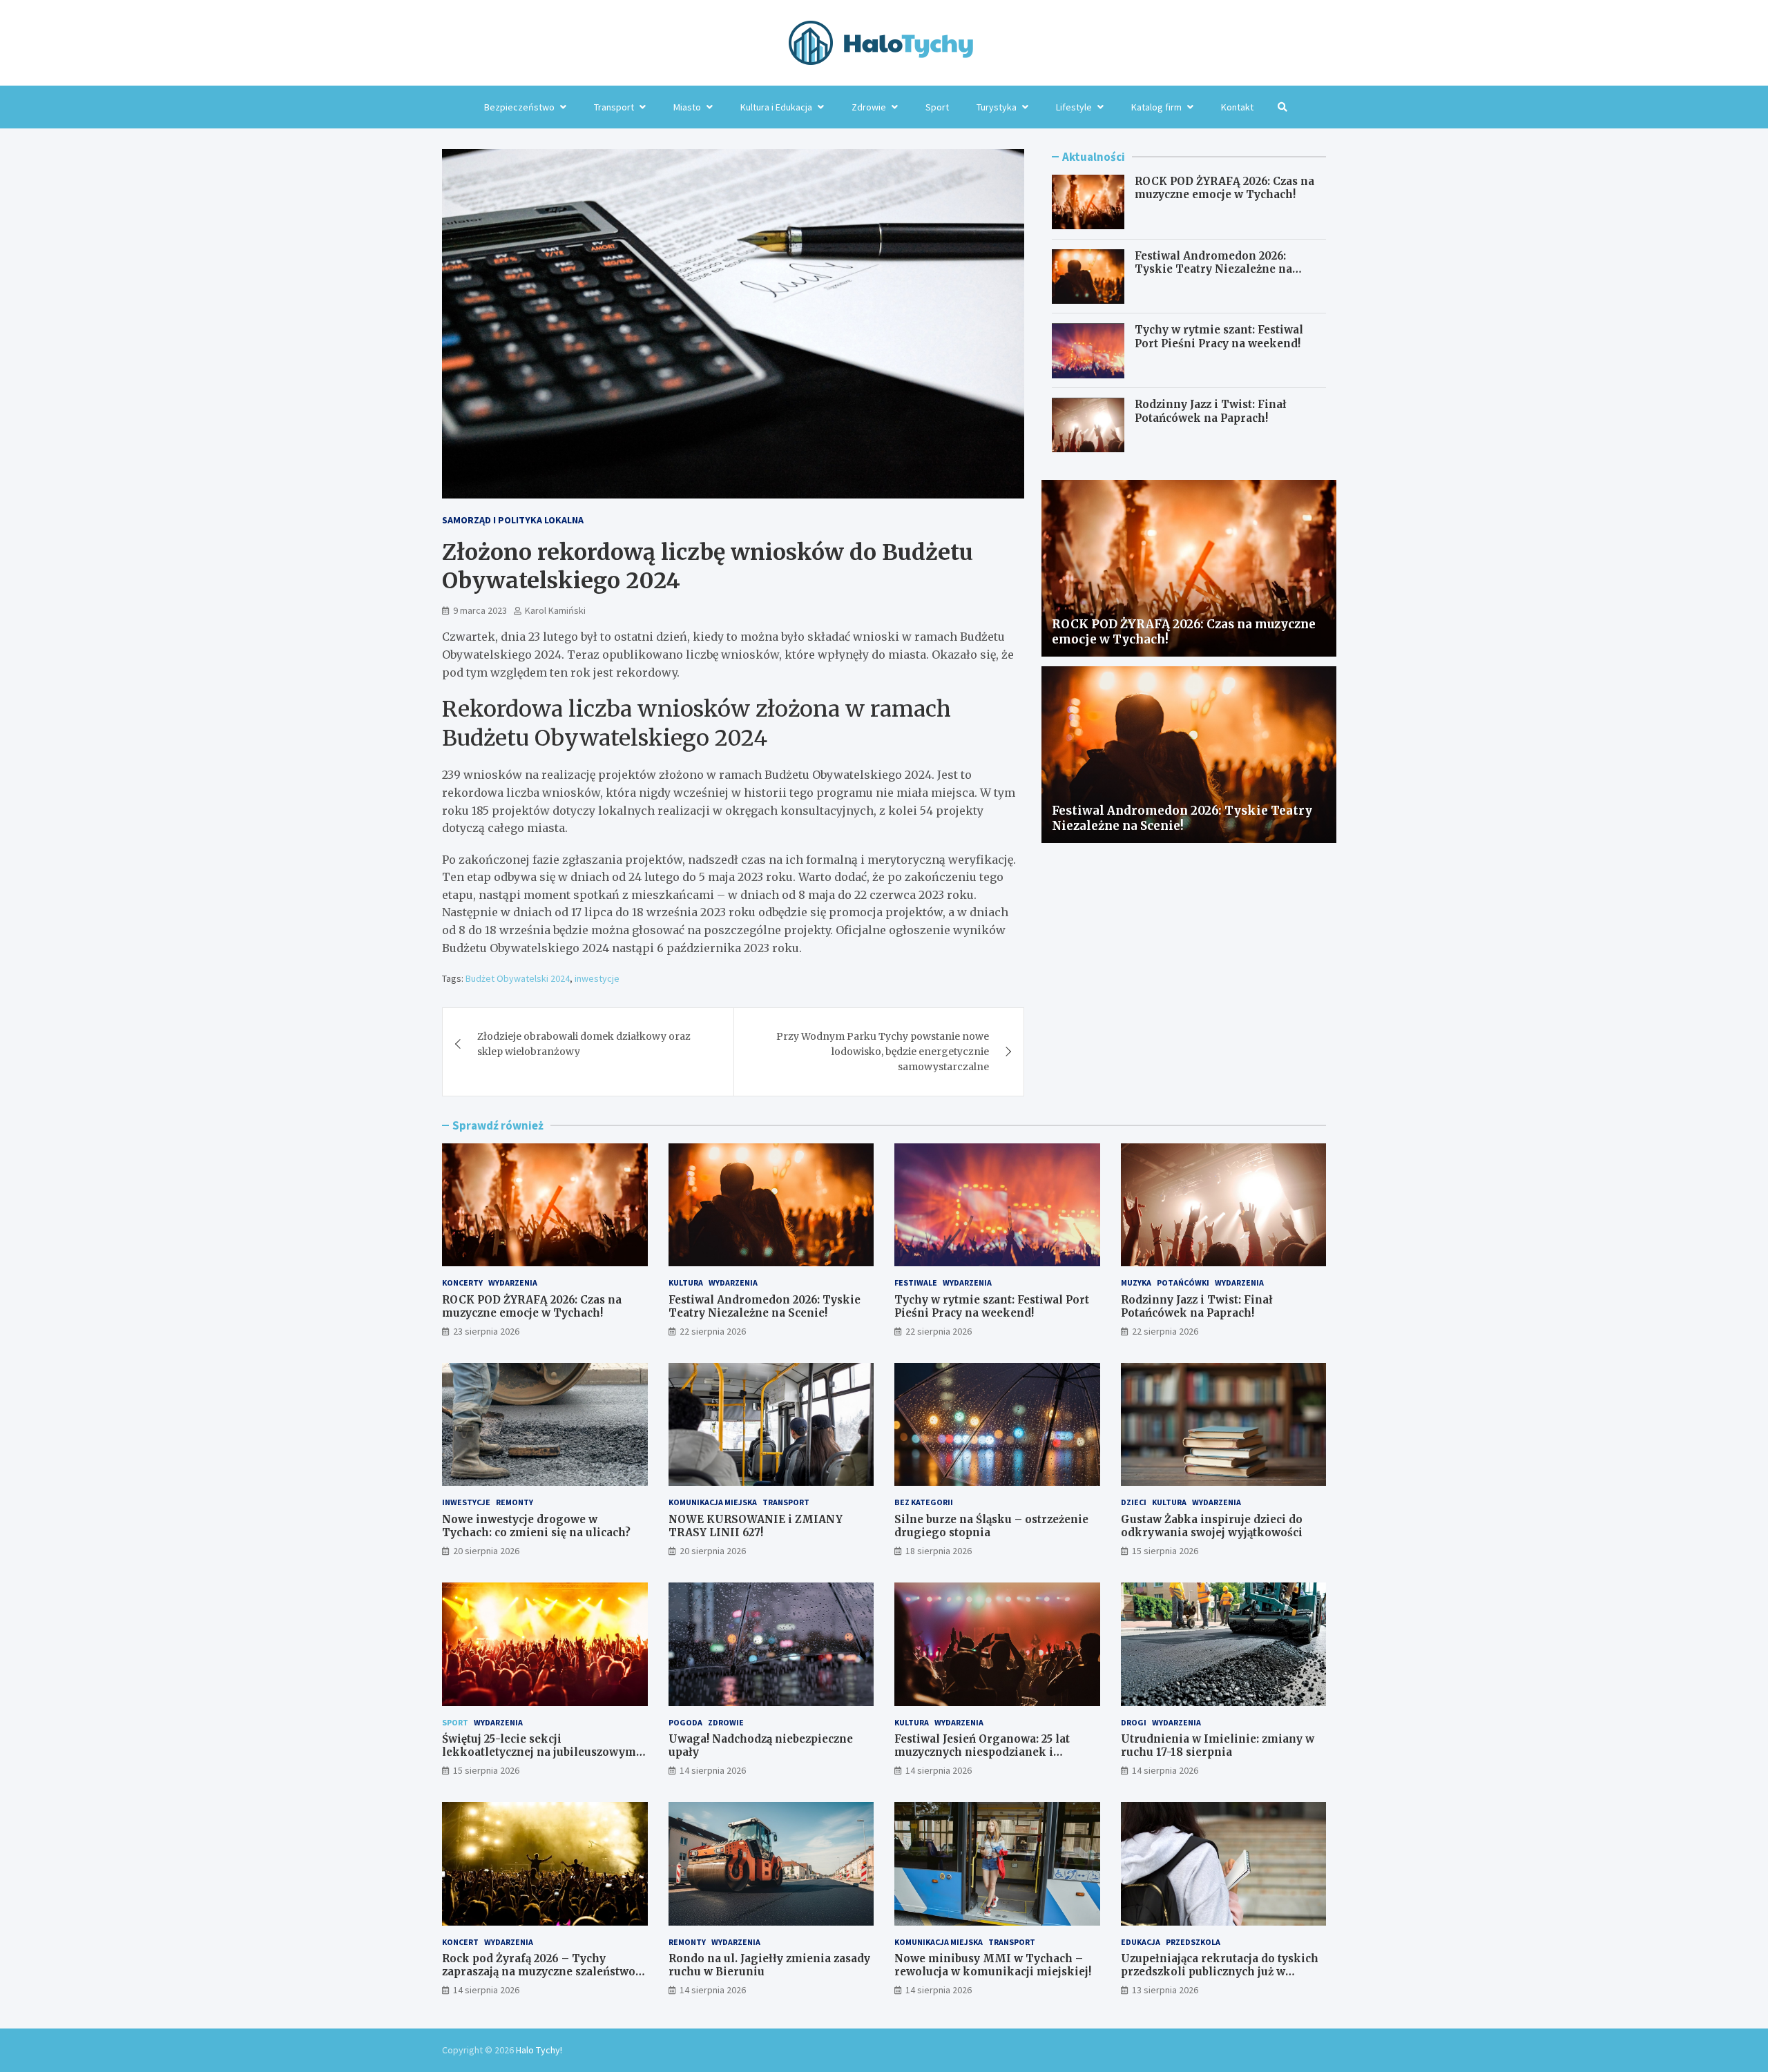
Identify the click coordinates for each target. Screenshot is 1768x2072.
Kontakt (1237, 107)
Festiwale (916, 1282)
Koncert (460, 1942)
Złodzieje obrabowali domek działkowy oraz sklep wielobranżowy (584, 1044)
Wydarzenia (513, 1282)
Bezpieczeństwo (519, 107)
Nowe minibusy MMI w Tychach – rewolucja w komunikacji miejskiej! (993, 1965)
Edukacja (1141, 1942)
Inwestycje (466, 1502)
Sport (937, 107)
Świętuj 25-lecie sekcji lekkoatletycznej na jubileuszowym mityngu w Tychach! (539, 1752)
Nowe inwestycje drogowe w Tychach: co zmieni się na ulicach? (536, 1526)
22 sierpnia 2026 (713, 1331)
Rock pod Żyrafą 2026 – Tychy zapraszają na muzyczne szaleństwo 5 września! (543, 1972)
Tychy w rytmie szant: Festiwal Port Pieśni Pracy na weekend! (1219, 337)
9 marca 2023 (480, 610)
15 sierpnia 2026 (1165, 1551)
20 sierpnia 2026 (486, 1551)
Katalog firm (1156, 107)
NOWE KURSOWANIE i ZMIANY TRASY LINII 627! (756, 1526)
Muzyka (1136, 1282)
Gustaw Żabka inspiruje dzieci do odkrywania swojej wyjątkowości (1212, 1526)
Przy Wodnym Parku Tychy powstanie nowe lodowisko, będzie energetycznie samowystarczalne (883, 1052)
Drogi (1134, 1722)
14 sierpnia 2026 (713, 1770)
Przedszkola (1193, 1942)
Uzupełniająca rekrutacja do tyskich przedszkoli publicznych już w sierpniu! (1220, 1972)
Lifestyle (1074, 107)
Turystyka (997, 107)
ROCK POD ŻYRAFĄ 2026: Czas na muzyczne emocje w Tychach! (1224, 188)
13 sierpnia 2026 (1165, 1990)
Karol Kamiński (555, 610)
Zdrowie (869, 107)
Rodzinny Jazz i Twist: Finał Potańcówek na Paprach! (1211, 412)
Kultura (686, 1282)
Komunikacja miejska (713, 1502)
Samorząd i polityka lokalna (513, 520)
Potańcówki (1183, 1282)
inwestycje (597, 978)
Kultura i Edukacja (776, 107)
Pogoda (685, 1722)
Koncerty (462, 1282)
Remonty (515, 1502)
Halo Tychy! (539, 2050)
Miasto (687, 107)
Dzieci (1134, 1502)
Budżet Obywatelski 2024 (518, 978)
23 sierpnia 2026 (486, 1331)
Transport (614, 107)
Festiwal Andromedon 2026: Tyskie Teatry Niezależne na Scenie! (1213, 269)
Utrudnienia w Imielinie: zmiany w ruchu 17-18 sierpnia (1218, 1746)
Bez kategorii (924, 1502)
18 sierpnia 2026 (939, 1551)
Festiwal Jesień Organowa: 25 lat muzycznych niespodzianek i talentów (982, 1752)
